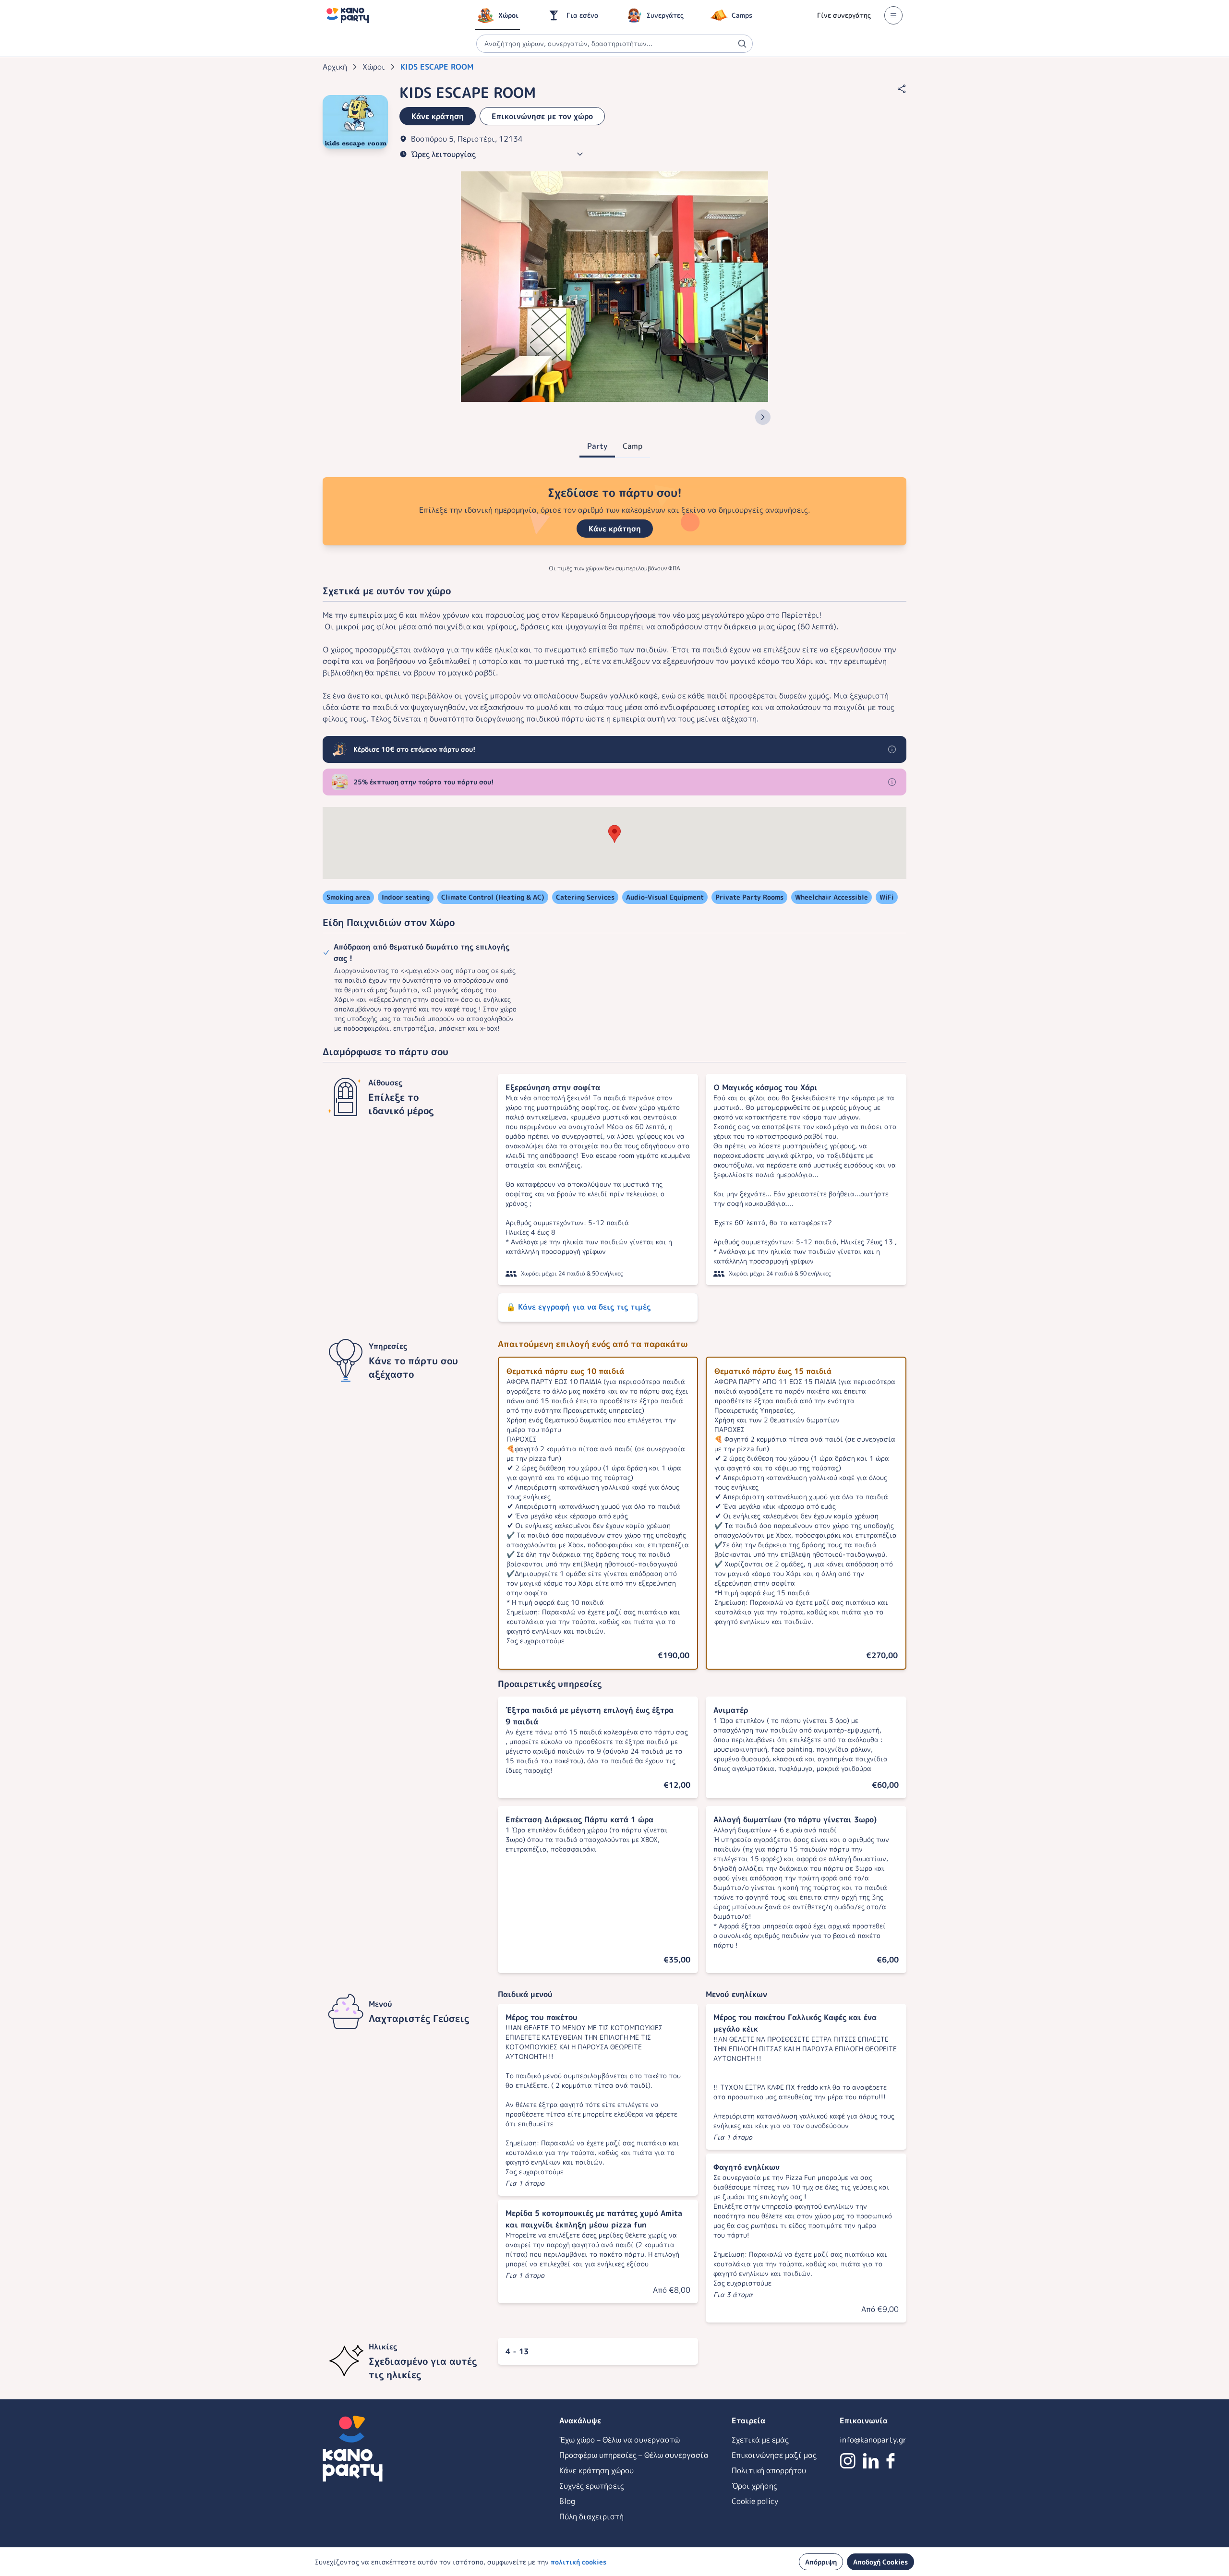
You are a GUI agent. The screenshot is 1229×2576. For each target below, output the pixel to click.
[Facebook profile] (891, 2461)
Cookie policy (755, 2501)
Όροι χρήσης (754, 2486)
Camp (633, 446)
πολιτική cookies (578, 2562)
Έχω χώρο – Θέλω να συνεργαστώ (620, 2440)
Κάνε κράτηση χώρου (596, 2470)
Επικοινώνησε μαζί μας (774, 2455)
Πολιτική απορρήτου (769, 2470)
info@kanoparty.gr (873, 2440)
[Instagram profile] (848, 2461)
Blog (567, 2501)
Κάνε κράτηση (615, 529)
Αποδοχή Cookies (880, 2562)
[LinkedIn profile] (871, 2461)
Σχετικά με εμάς (760, 2440)
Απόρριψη (821, 2562)
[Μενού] (893, 15)
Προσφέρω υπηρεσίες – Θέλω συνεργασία (634, 2455)
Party (597, 446)
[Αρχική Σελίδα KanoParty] (348, 15)
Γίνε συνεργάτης (844, 15)
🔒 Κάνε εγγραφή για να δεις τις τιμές (578, 1307)
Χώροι (374, 67)
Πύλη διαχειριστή (591, 2516)
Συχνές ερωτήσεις (592, 2486)
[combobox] (614, 44)
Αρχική (335, 67)
